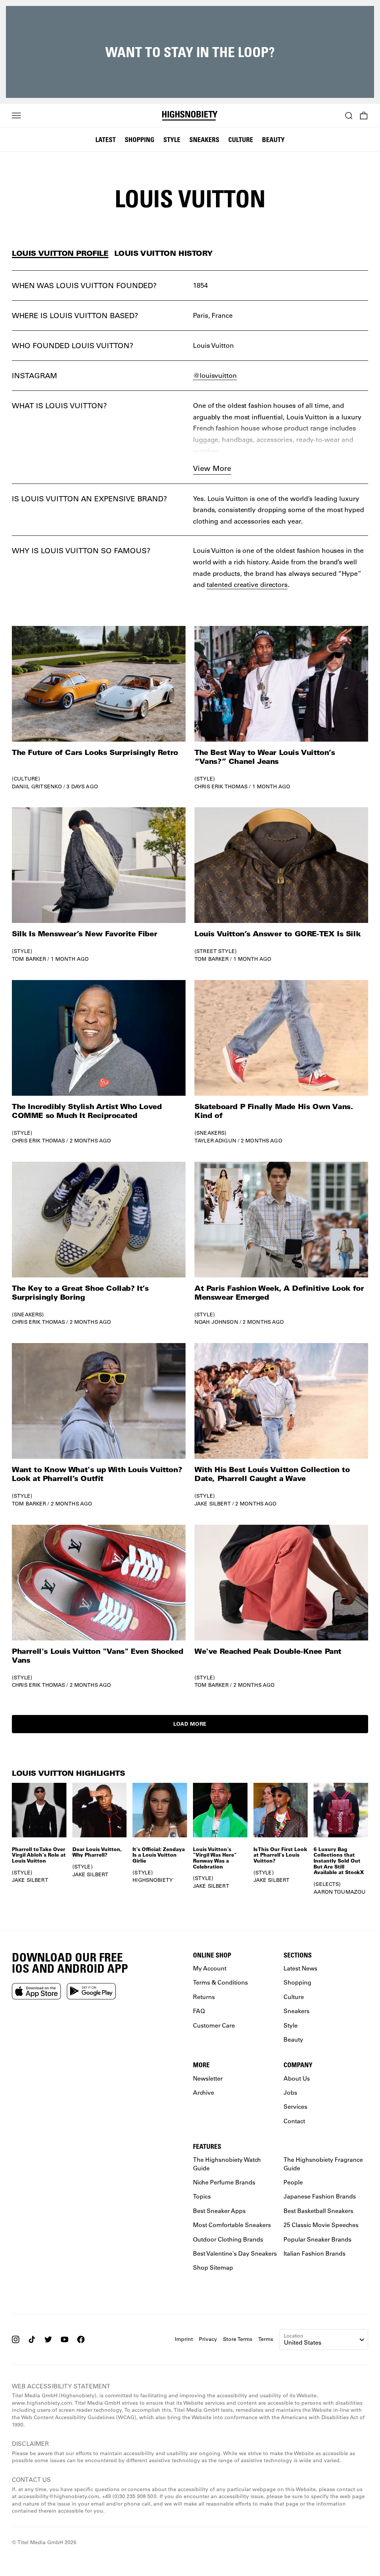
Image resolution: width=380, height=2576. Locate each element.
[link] (99, 708)
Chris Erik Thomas (221, 786)
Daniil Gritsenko (37, 786)
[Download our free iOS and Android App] (36, 1991)
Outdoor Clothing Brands (228, 2239)
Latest (106, 139)
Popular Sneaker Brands (317, 2239)
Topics (202, 2196)
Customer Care (214, 2025)
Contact (294, 2121)
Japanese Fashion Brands (320, 2196)
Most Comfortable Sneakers (232, 2225)
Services (295, 2107)
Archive (204, 2092)
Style (172, 139)
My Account (210, 1968)
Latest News (300, 1968)
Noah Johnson (216, 1322)
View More (212, 468)
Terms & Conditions (220, 1983)
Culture (241, 139)
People (293, 2182)
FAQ (199, 2011)
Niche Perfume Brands (224, 2182)
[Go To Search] (349, 116)
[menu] (16, 116)
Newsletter (208, 2078)
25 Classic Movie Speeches (321, 2225)
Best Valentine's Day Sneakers (235, 2253)
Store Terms (238, 2339)
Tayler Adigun (215, 1141)
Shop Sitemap (213, 2268)
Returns (204, 1997)
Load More (190, 1724)
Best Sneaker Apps (219, 2211)
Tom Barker (29, 959)
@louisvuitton (215, 375)
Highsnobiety (153, 1880)
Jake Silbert (213, 1504)
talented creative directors (247, 584)
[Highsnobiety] (190, 116)
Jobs (290, 2092)
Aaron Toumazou (340, 1892)
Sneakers (204, 139)
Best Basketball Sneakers (318, 2211)
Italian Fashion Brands (315, 2253)
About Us (297, 2078)
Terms (266, 2339)
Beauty (273, 139)
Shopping (140, 139)
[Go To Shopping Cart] (364, 116)
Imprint (184, 2339)
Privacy (208, 2339)
